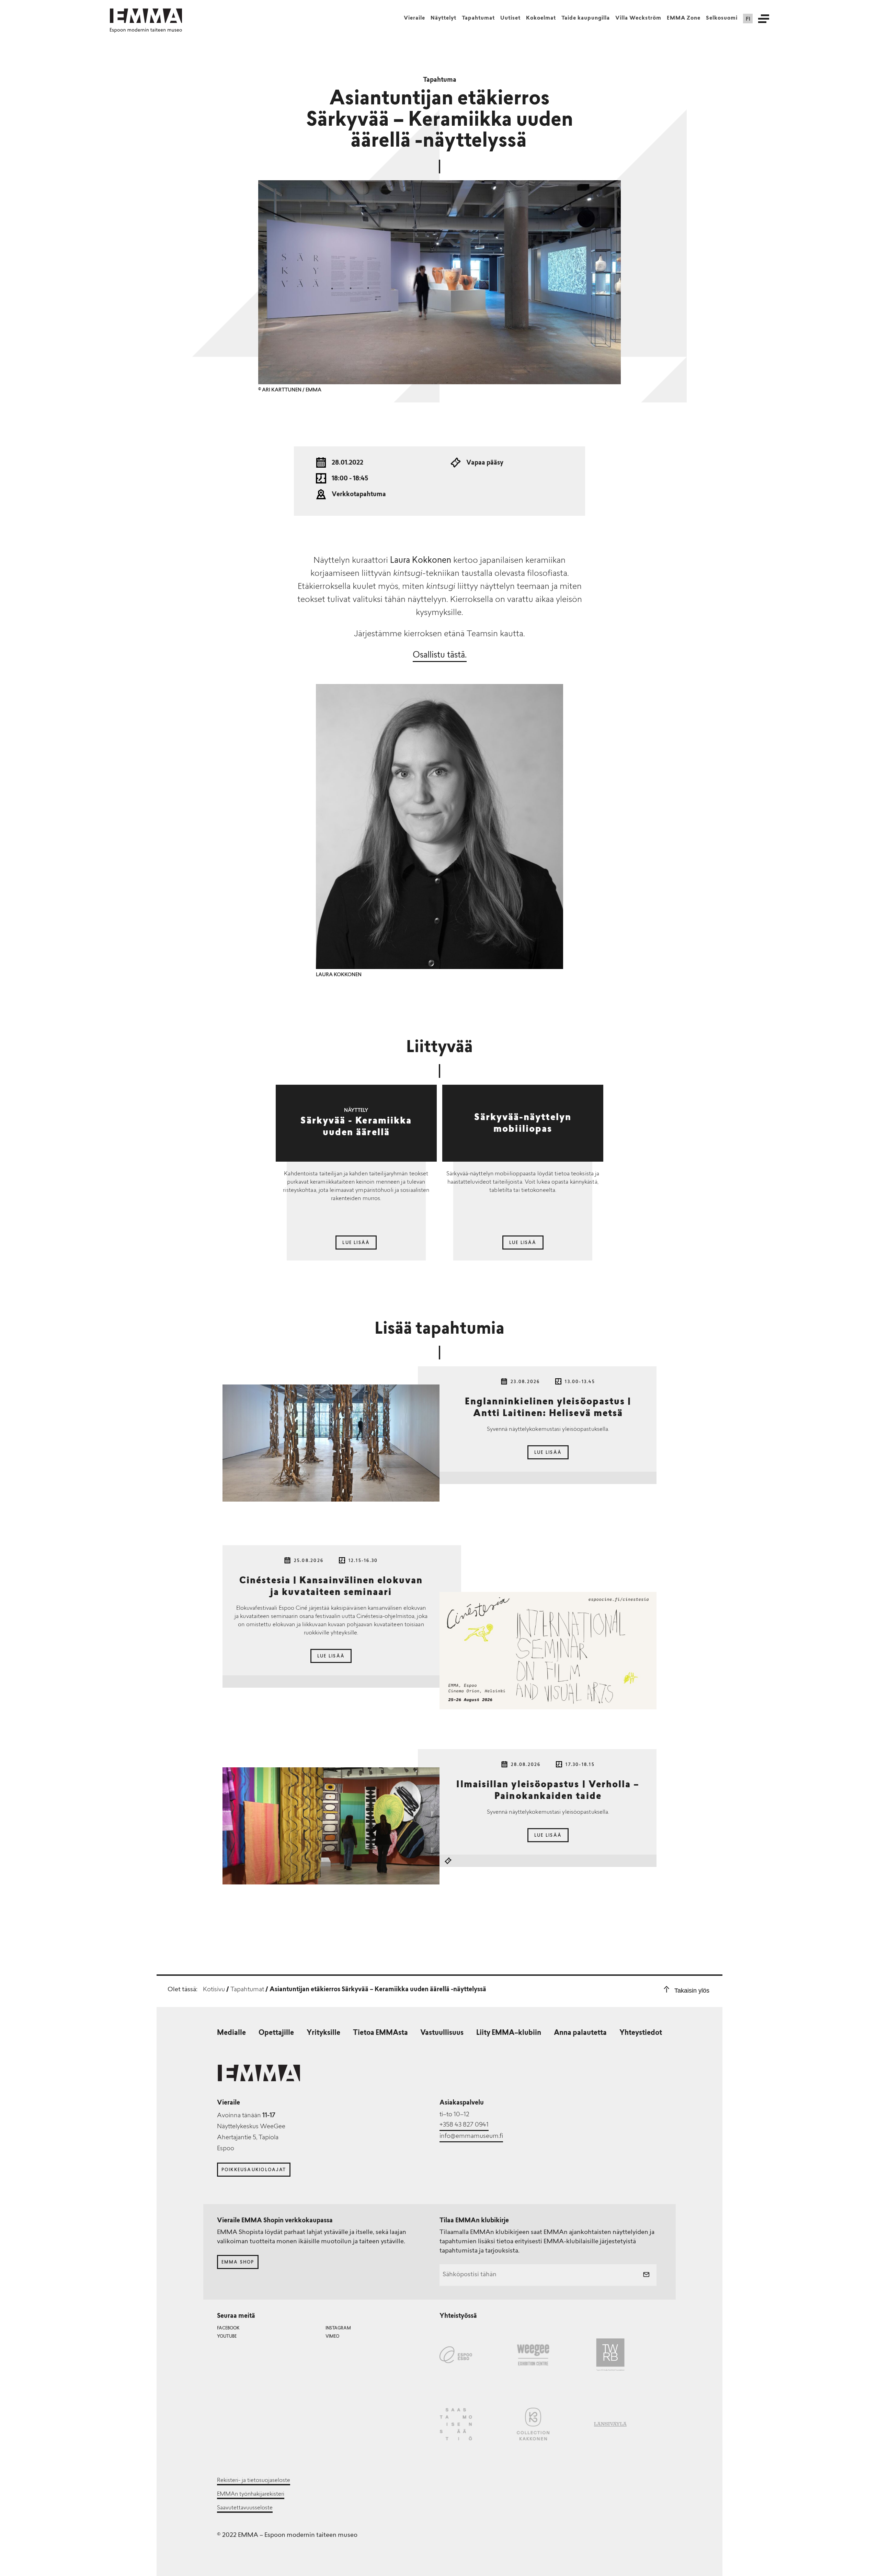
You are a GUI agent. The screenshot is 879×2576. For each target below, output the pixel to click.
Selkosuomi (722, 18)
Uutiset (510, 18)
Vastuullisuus (442, 2033)
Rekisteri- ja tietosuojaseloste (254, 2481)
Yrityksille (323, 2033)
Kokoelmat (541, 18)
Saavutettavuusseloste (245, 2508)
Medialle (231, 2033)
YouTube (227, 2337)
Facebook (228, 2328)
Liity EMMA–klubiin (509, 2033)
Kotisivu (214, 1990)
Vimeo (332, 2337)
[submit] (646, 2275)
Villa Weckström (638, 18)
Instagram (338, 2328)
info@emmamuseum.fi (471, 2136)
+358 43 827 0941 (464, 2125)
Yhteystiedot (641, 2033)
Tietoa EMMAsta (380, 2033)
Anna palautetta (580, 2033)
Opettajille (276, 2033)
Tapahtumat (478, 18)
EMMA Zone (684, 18)
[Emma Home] (146, 16)
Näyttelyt (443, 18)
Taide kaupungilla (586, 18)
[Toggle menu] (764, 19)
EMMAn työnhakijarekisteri (251, 2494)
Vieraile (414, 18)
